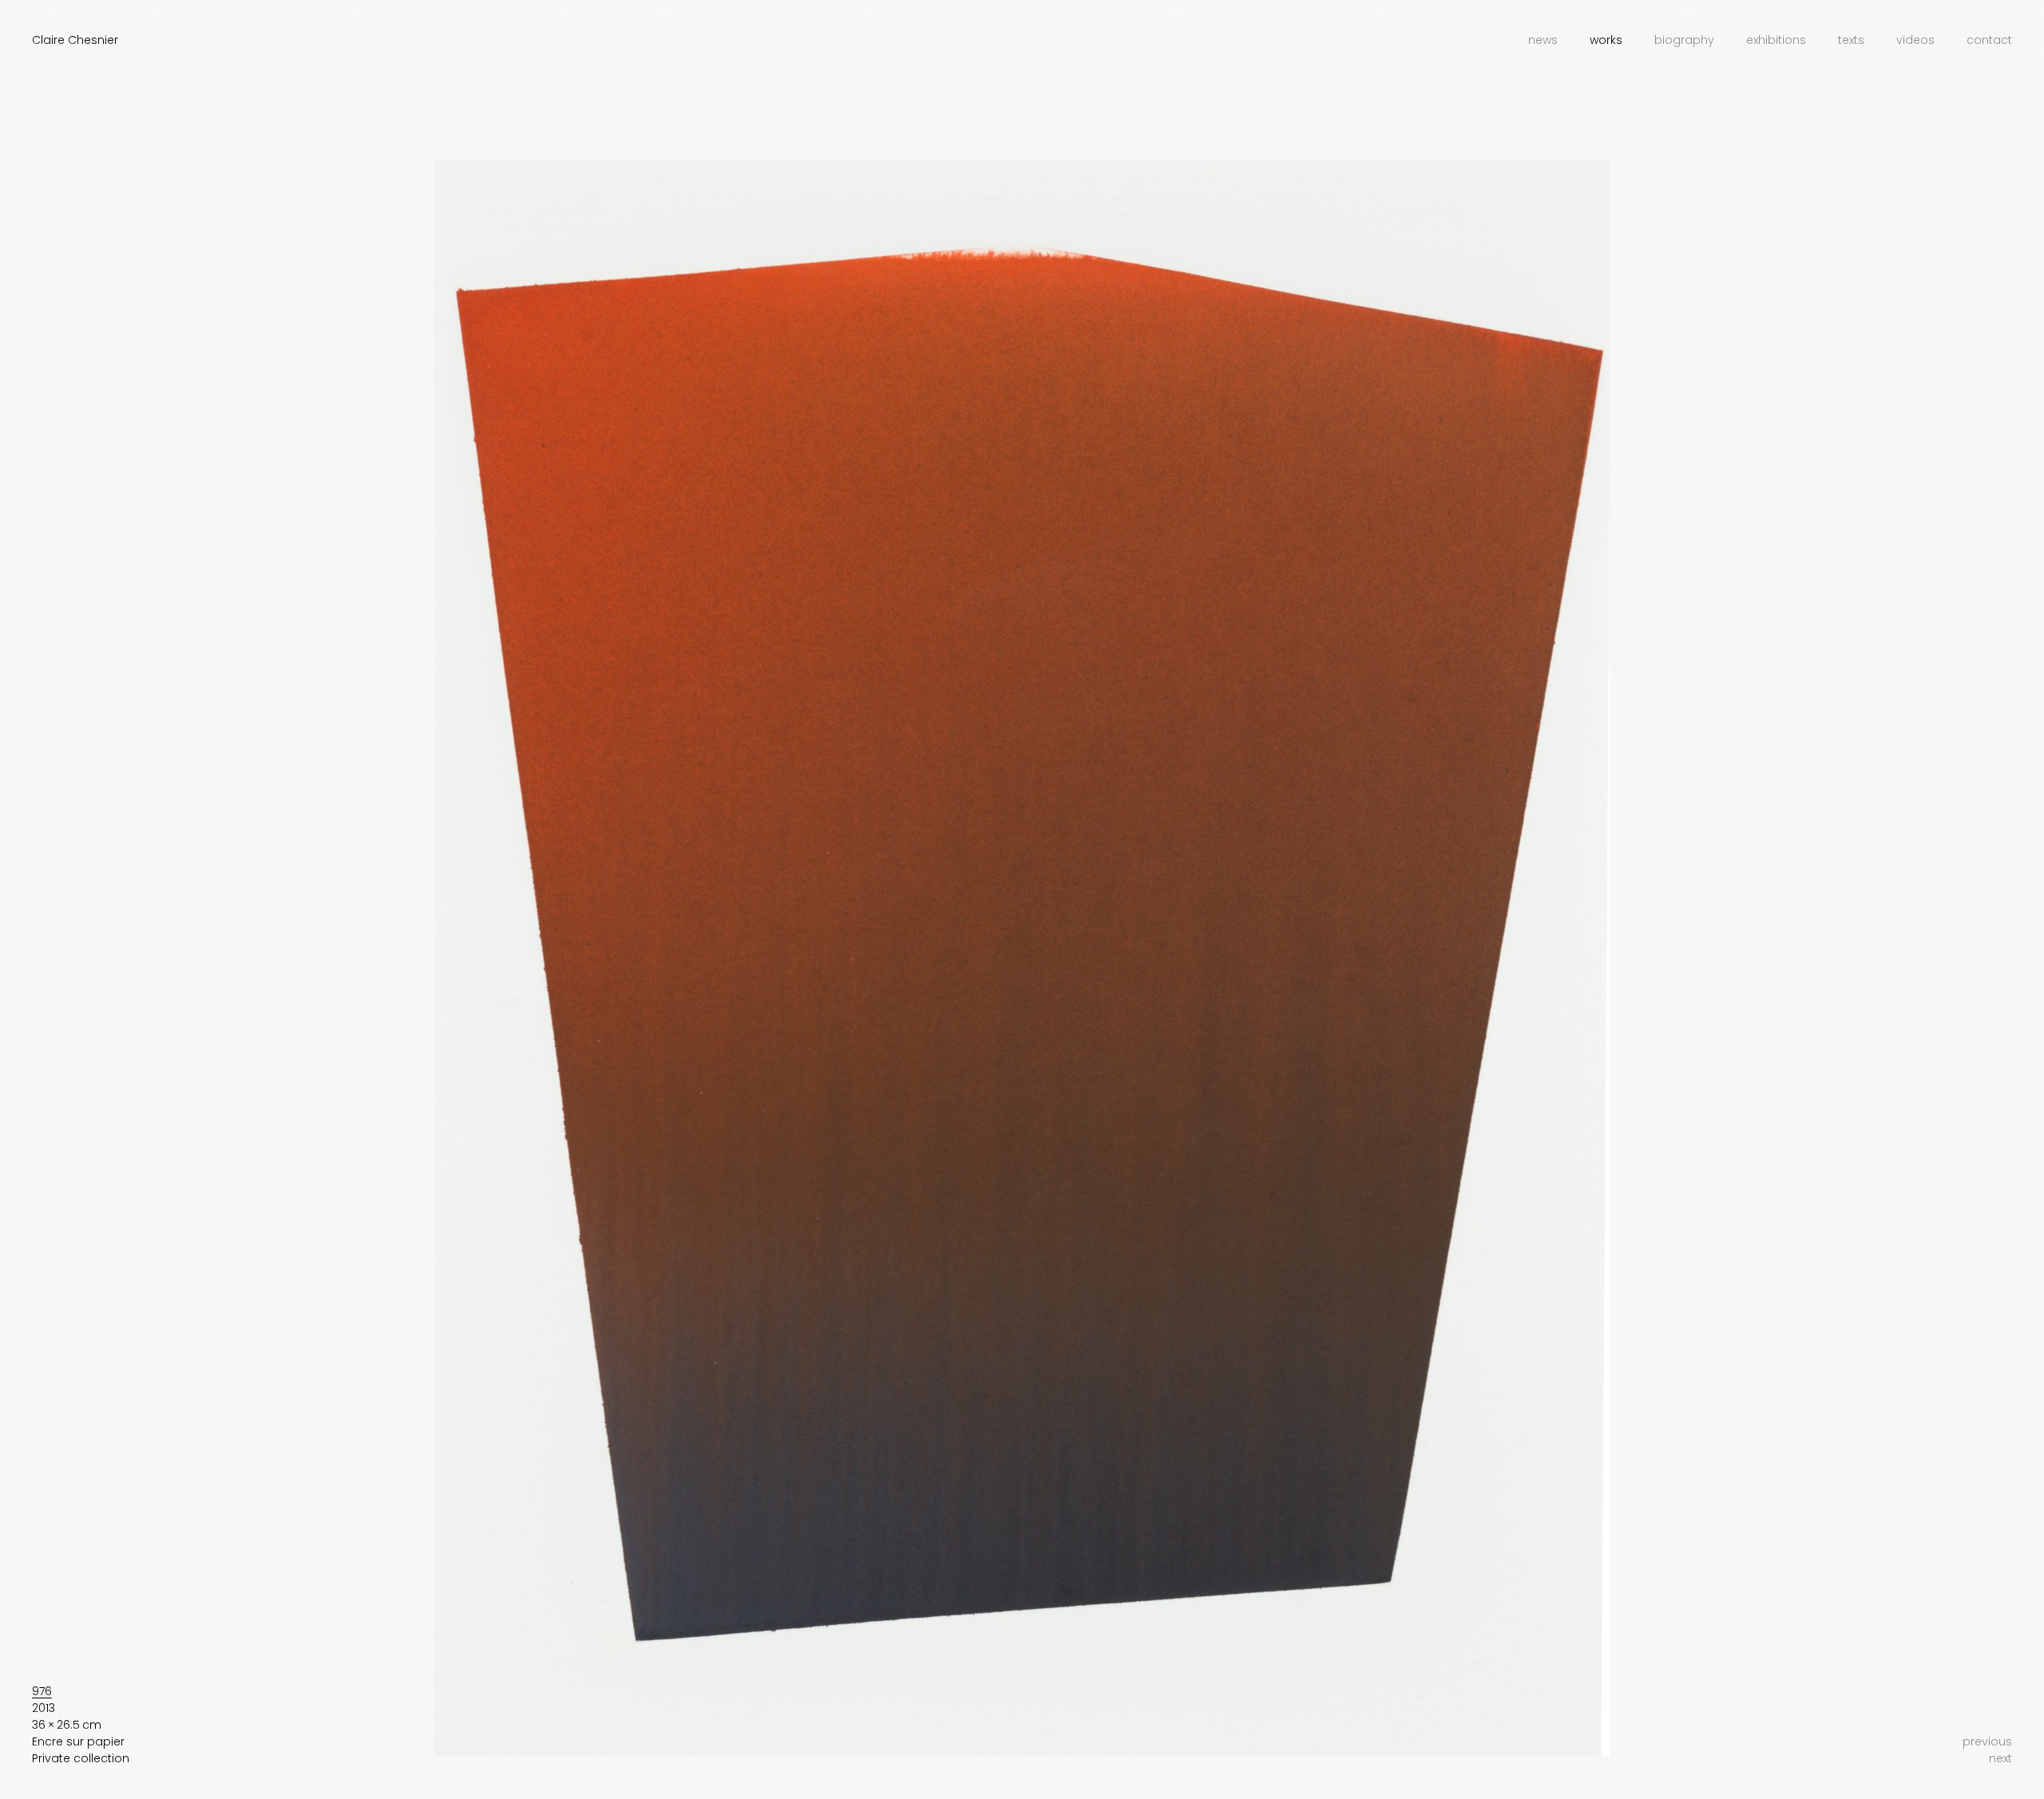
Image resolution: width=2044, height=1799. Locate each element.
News (1543, 40)
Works (1606, 40)
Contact (1989, 40)
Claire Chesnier (75, 40)
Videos (1915, 40)
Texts (1851, 40)
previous (1987, 1742)
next (2000, 1758)
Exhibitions (1776, 40)
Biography (1684, 40)
